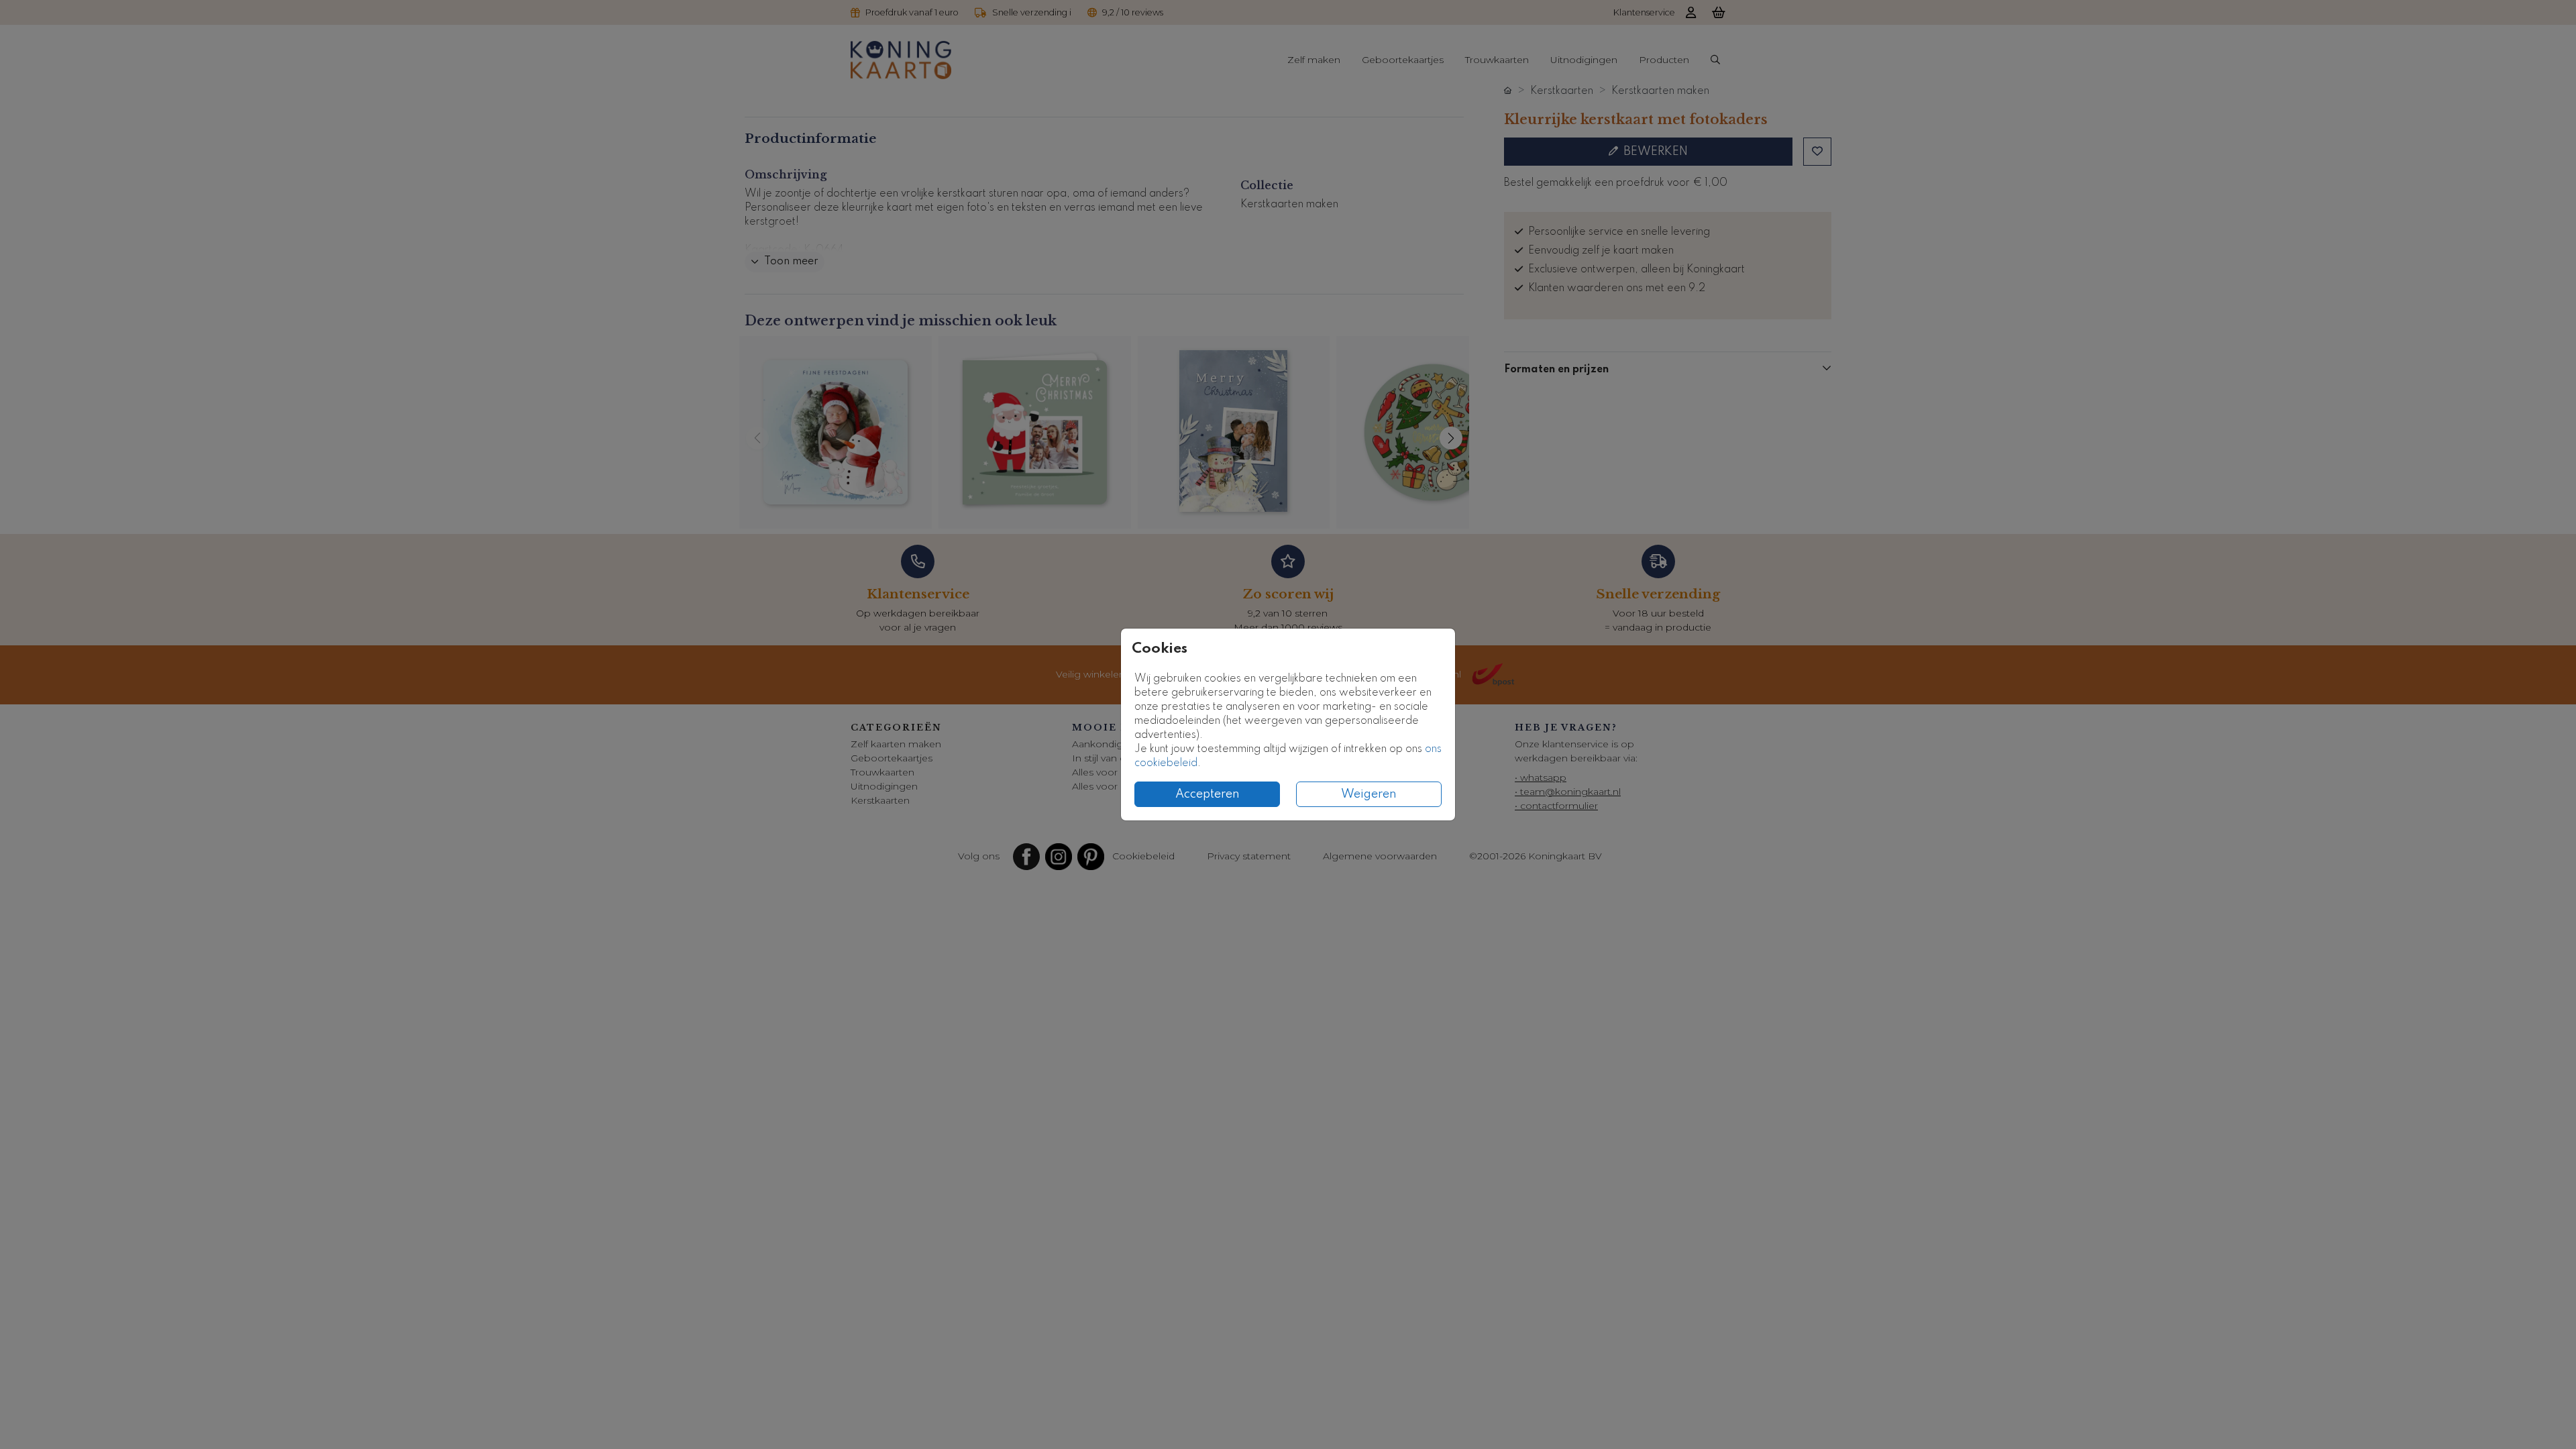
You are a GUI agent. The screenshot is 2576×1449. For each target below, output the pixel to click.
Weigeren (1369, 794)
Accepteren (1207, 794)
